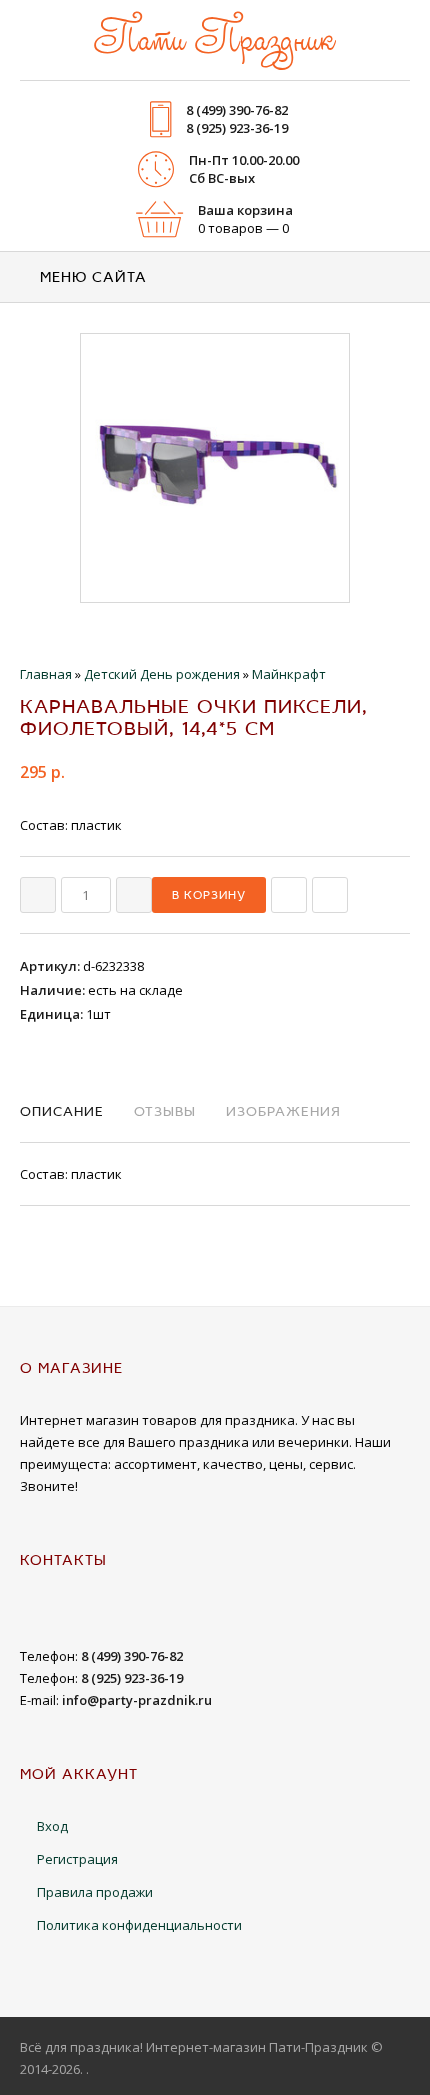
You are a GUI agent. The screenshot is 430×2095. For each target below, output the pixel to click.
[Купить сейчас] (289, 895)
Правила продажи (95, 1892)
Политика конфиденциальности (139, 1925)
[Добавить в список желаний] (330, 895)
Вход (52, 1826)
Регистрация (77, 1859)
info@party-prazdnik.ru (137, 1700)
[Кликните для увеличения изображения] (215, 468)
